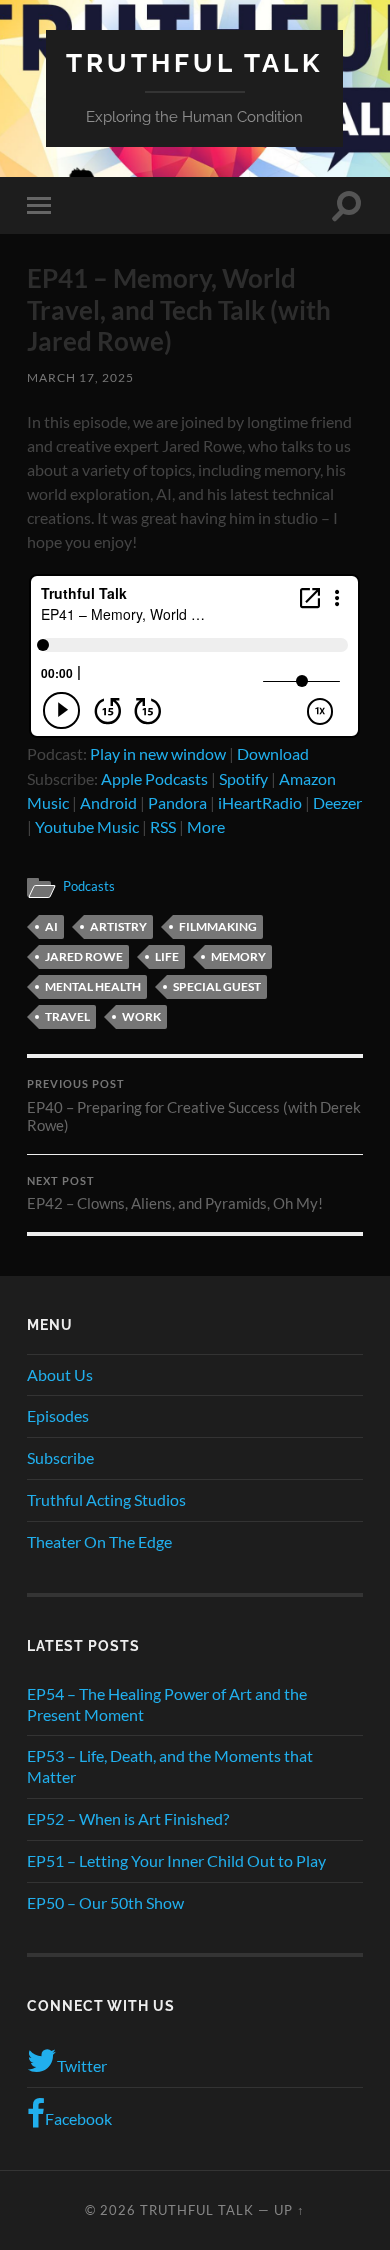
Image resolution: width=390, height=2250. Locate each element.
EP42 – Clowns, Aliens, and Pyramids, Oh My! (175, 1194)
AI (51, 926)
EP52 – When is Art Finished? (128, 1818)
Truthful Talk (194, 62)
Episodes (58, 1415)
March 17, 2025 (80, 377)
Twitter (82, 2065)
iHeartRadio (260, 802)
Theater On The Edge (99, 1541)
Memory (238, 956)
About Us (60, 1374)
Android (108, 802)
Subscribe (60, 1457)
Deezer (337, 802)
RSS (163, 826)
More (206, 826)
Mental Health (93, 986)
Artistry (118, 926)
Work (141, 1016)
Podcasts (89, 886)
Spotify (243, 778)
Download (273, 753)
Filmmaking (218, 926)
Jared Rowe (84, 956)
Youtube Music (87, 826)
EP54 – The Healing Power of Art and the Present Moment (167, 1704)
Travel (67, 1016)
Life (167, 956)
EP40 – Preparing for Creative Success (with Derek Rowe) (194, 1106)
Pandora (177, 802)
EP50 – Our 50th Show (105, 1902)
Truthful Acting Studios (106, 1499)
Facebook (78, 2118)
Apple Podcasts (154, 778)
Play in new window (158, 753)
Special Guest (217, 986)
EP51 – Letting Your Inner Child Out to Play (176, 1860)
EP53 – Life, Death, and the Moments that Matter (170, 1766)
